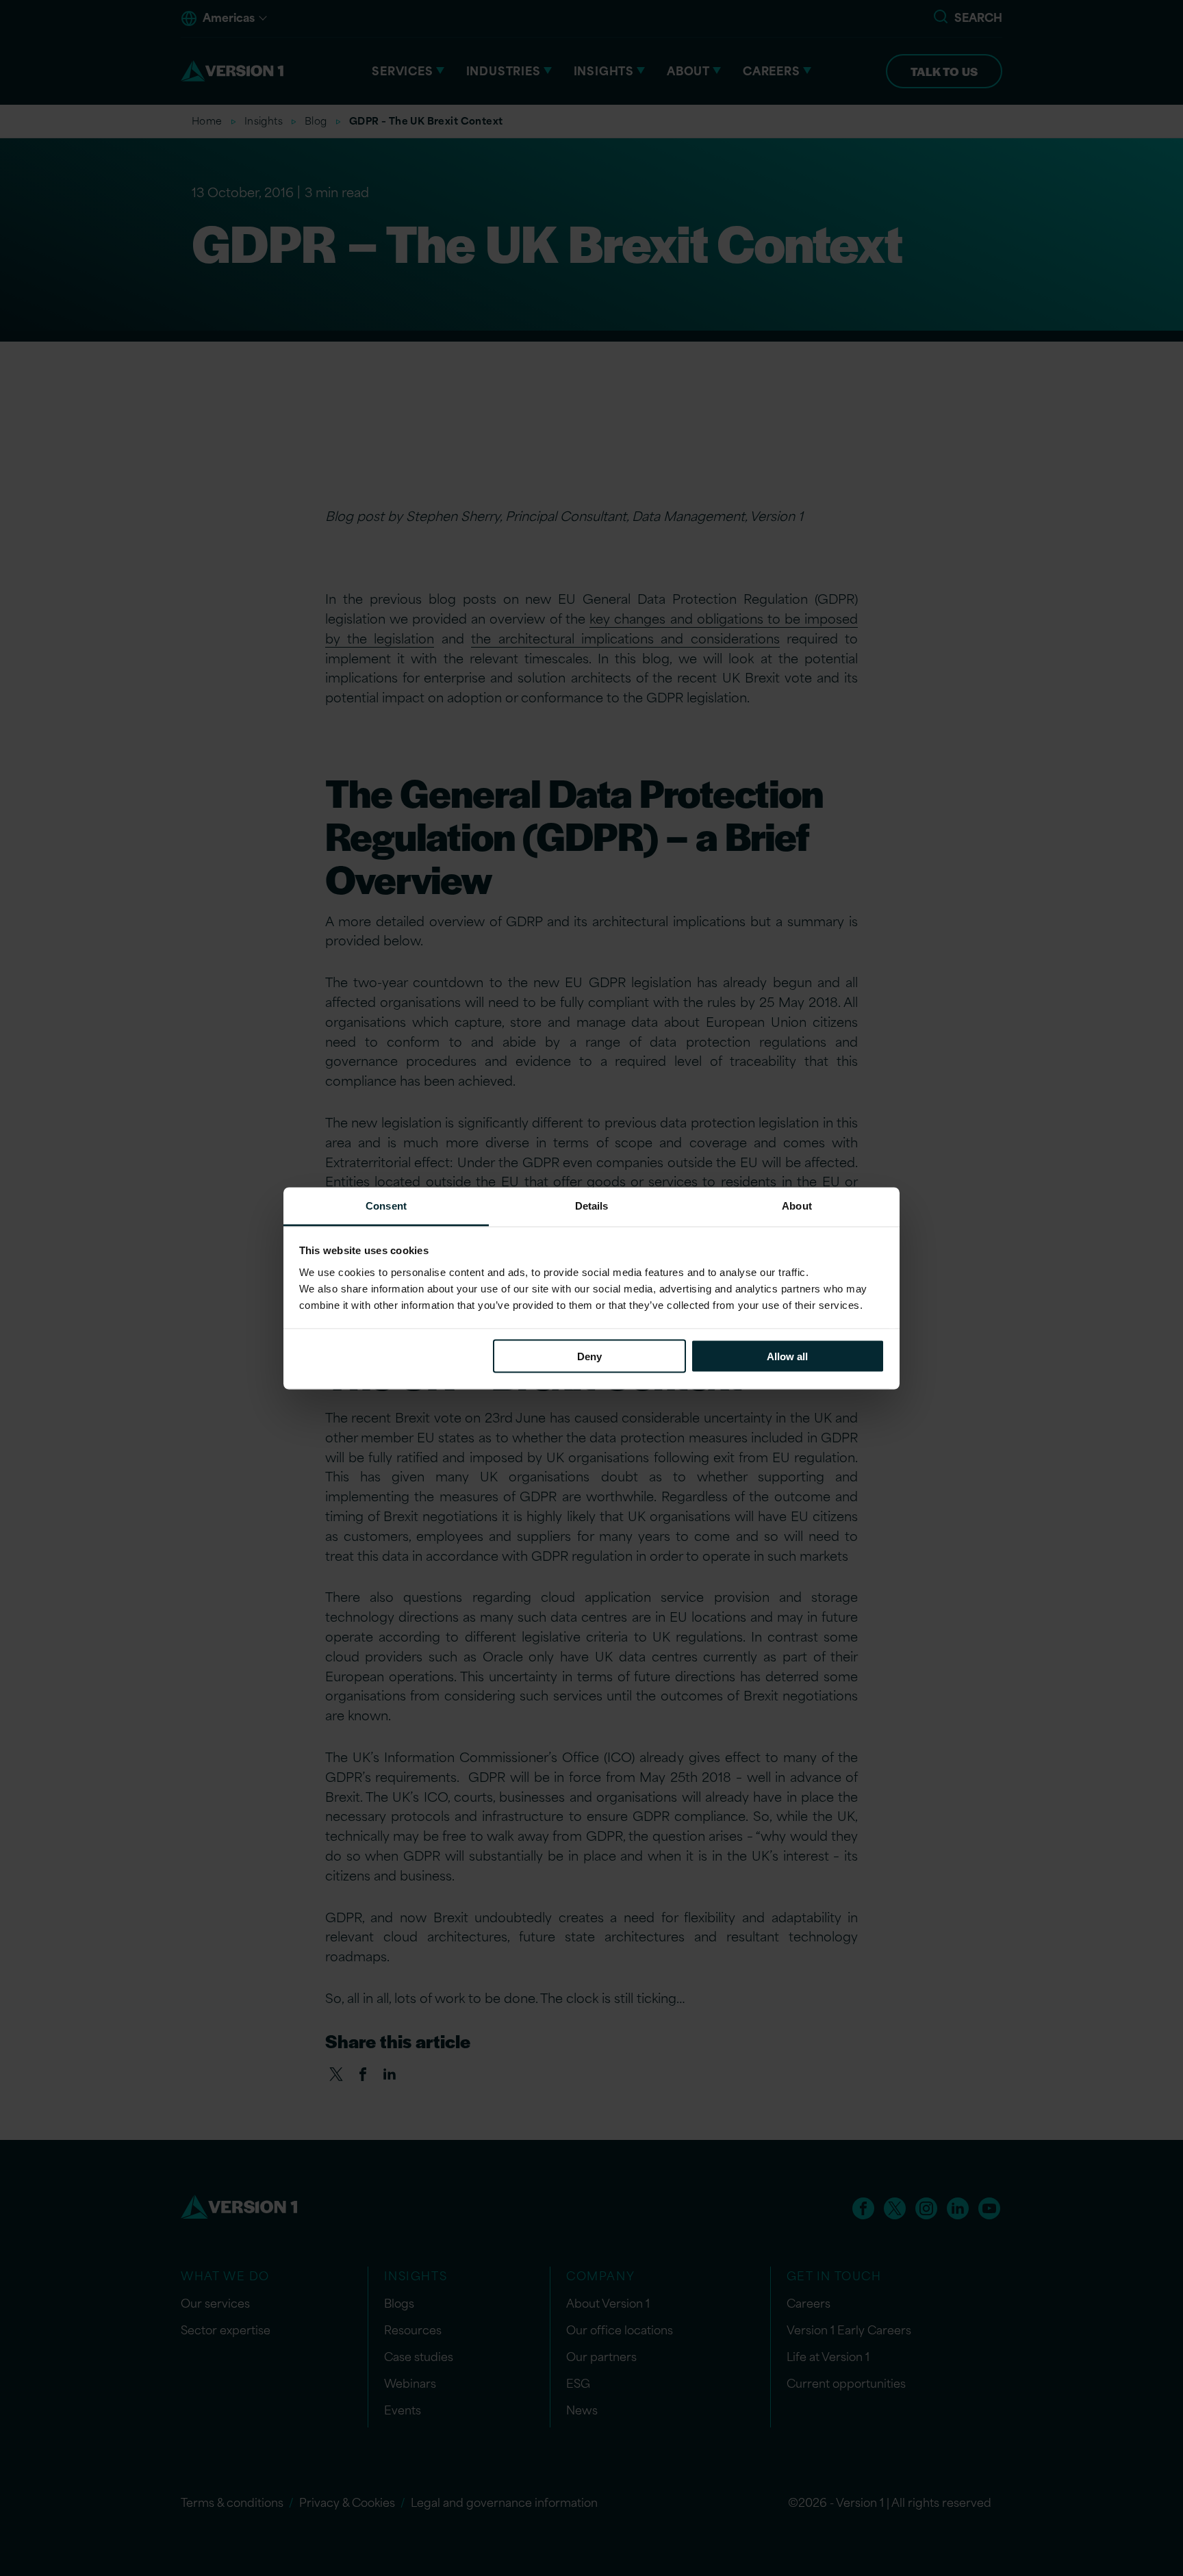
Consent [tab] (386, 1205)
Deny (589, 1356)
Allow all (787, 1356)
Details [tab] (592, 1205)
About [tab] (797, 1205)
